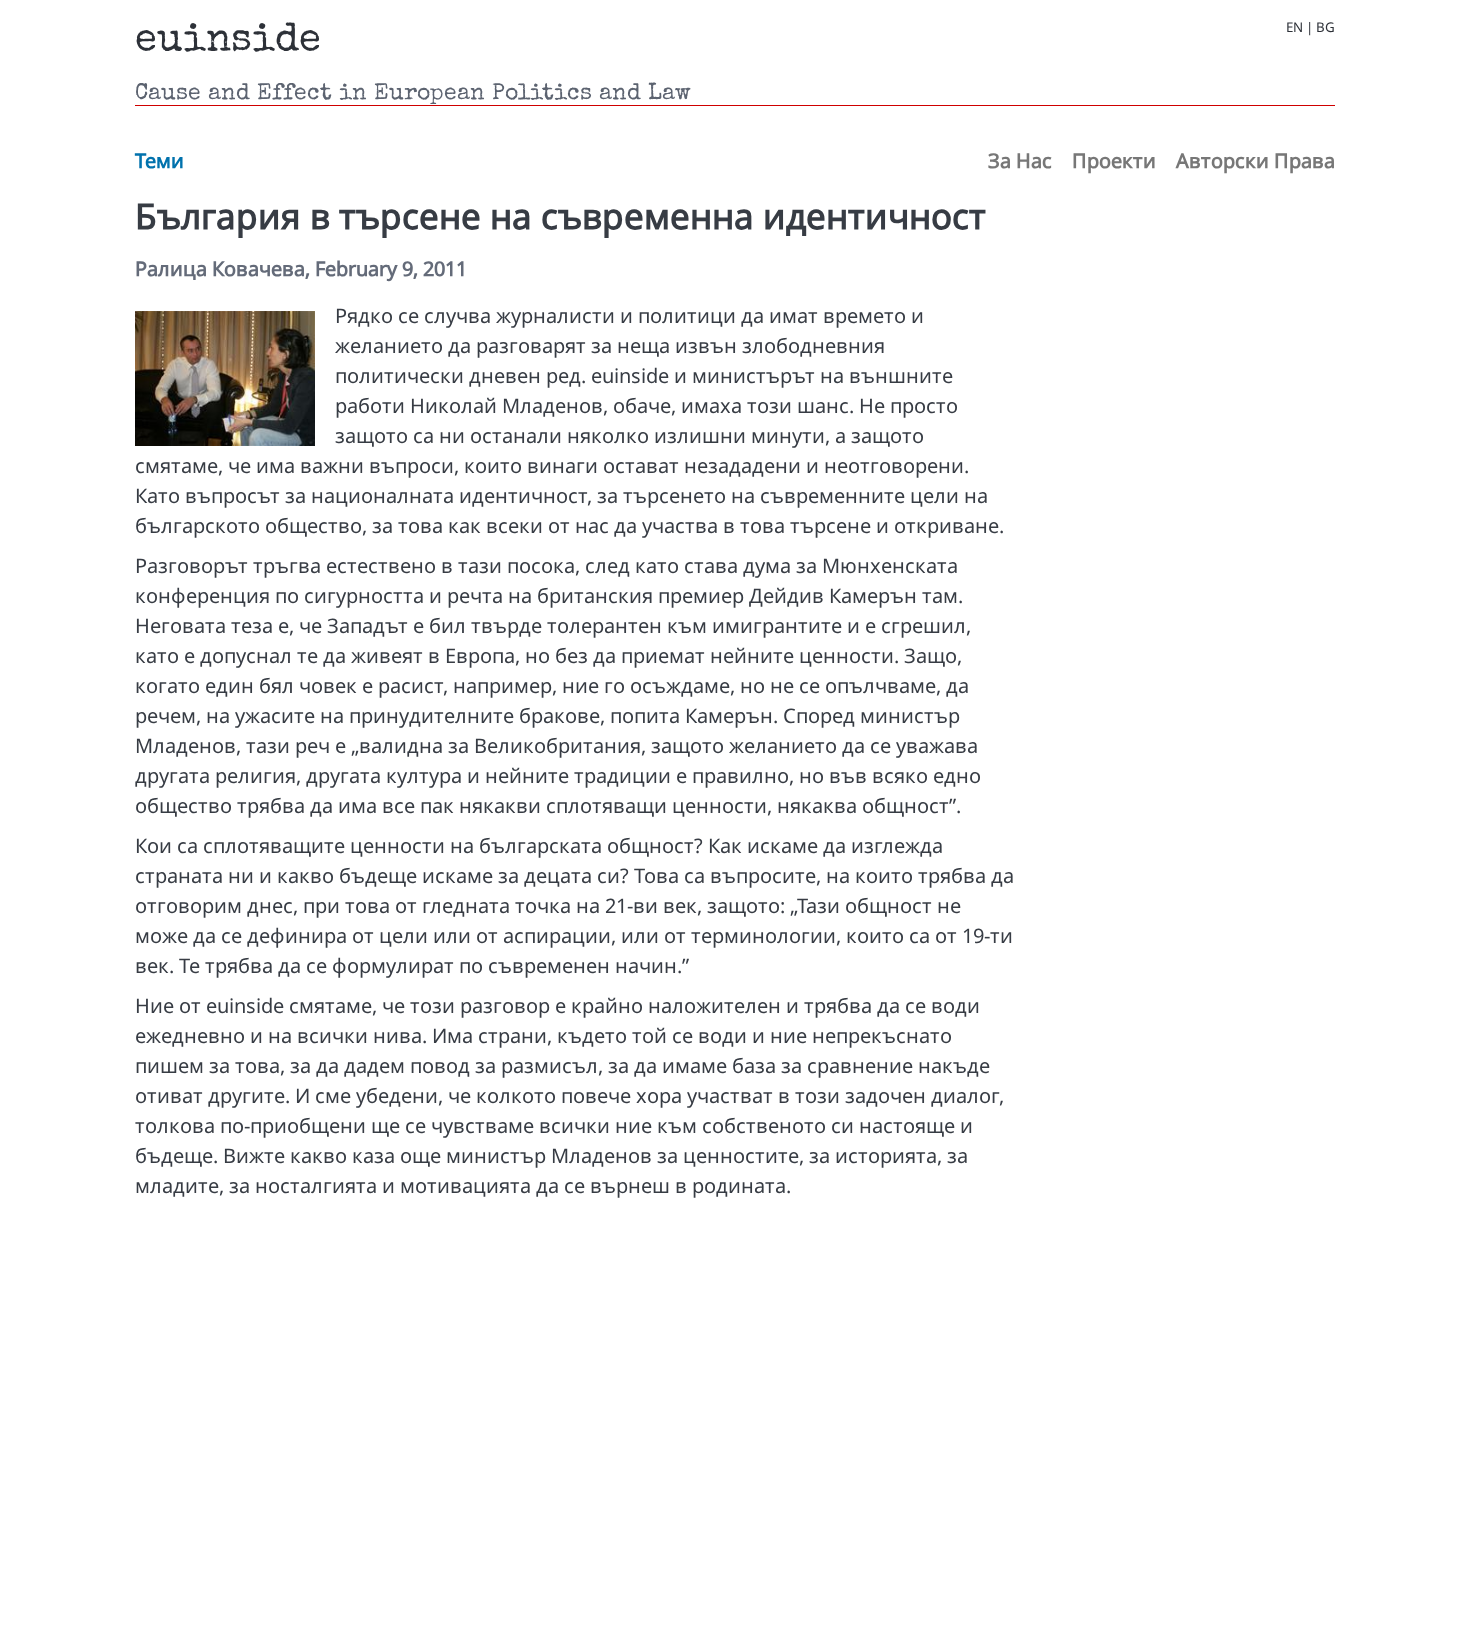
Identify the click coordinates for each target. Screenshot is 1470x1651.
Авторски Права (1255, 160)
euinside (228, 42)
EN (1294, 27)
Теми (159, 160)
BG (1325, 27)
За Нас (1020, 160)
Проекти (1114, 160)
